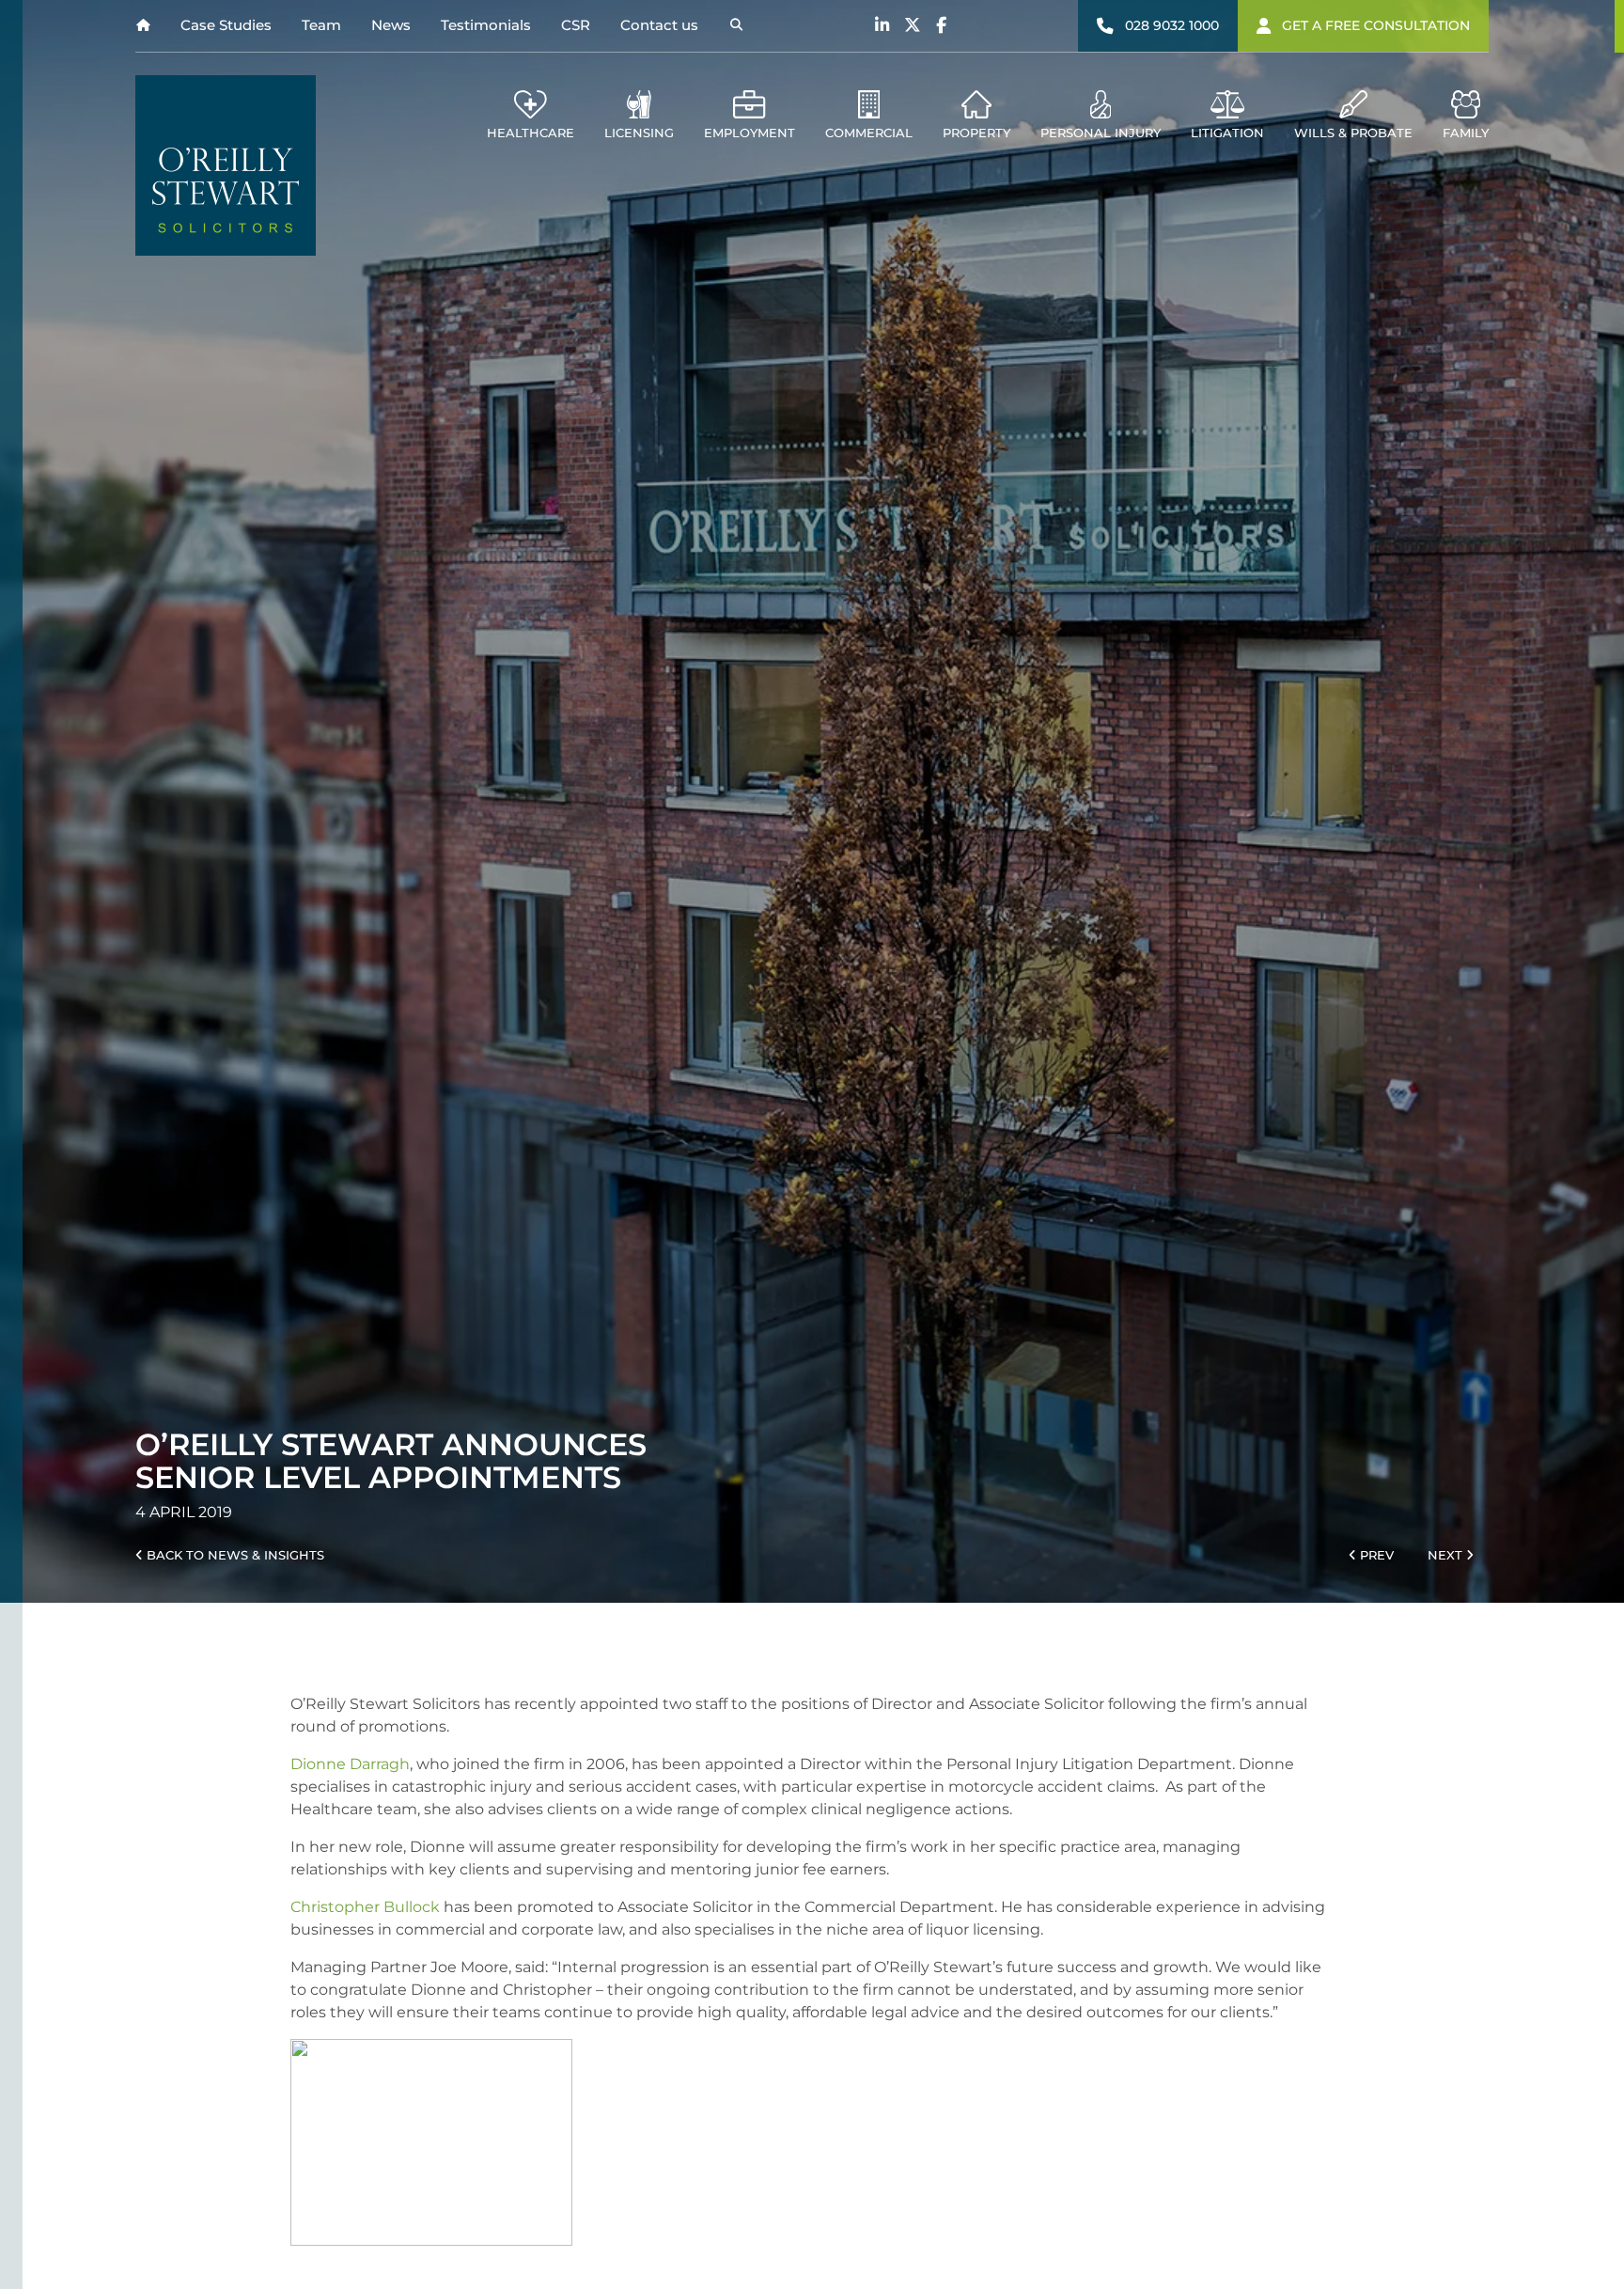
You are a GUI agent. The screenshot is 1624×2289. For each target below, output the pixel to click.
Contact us (659, 25)
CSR (576, 25)
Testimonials (486, 25)
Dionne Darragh (350, 1764)
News (391, 25)
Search (736, 26)
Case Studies (226, 25)
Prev (1375, 1555)
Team (321, 25)
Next (1447, 1555)
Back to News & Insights (234, 1555)
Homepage (143, 26)
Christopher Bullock (365, 1907)
